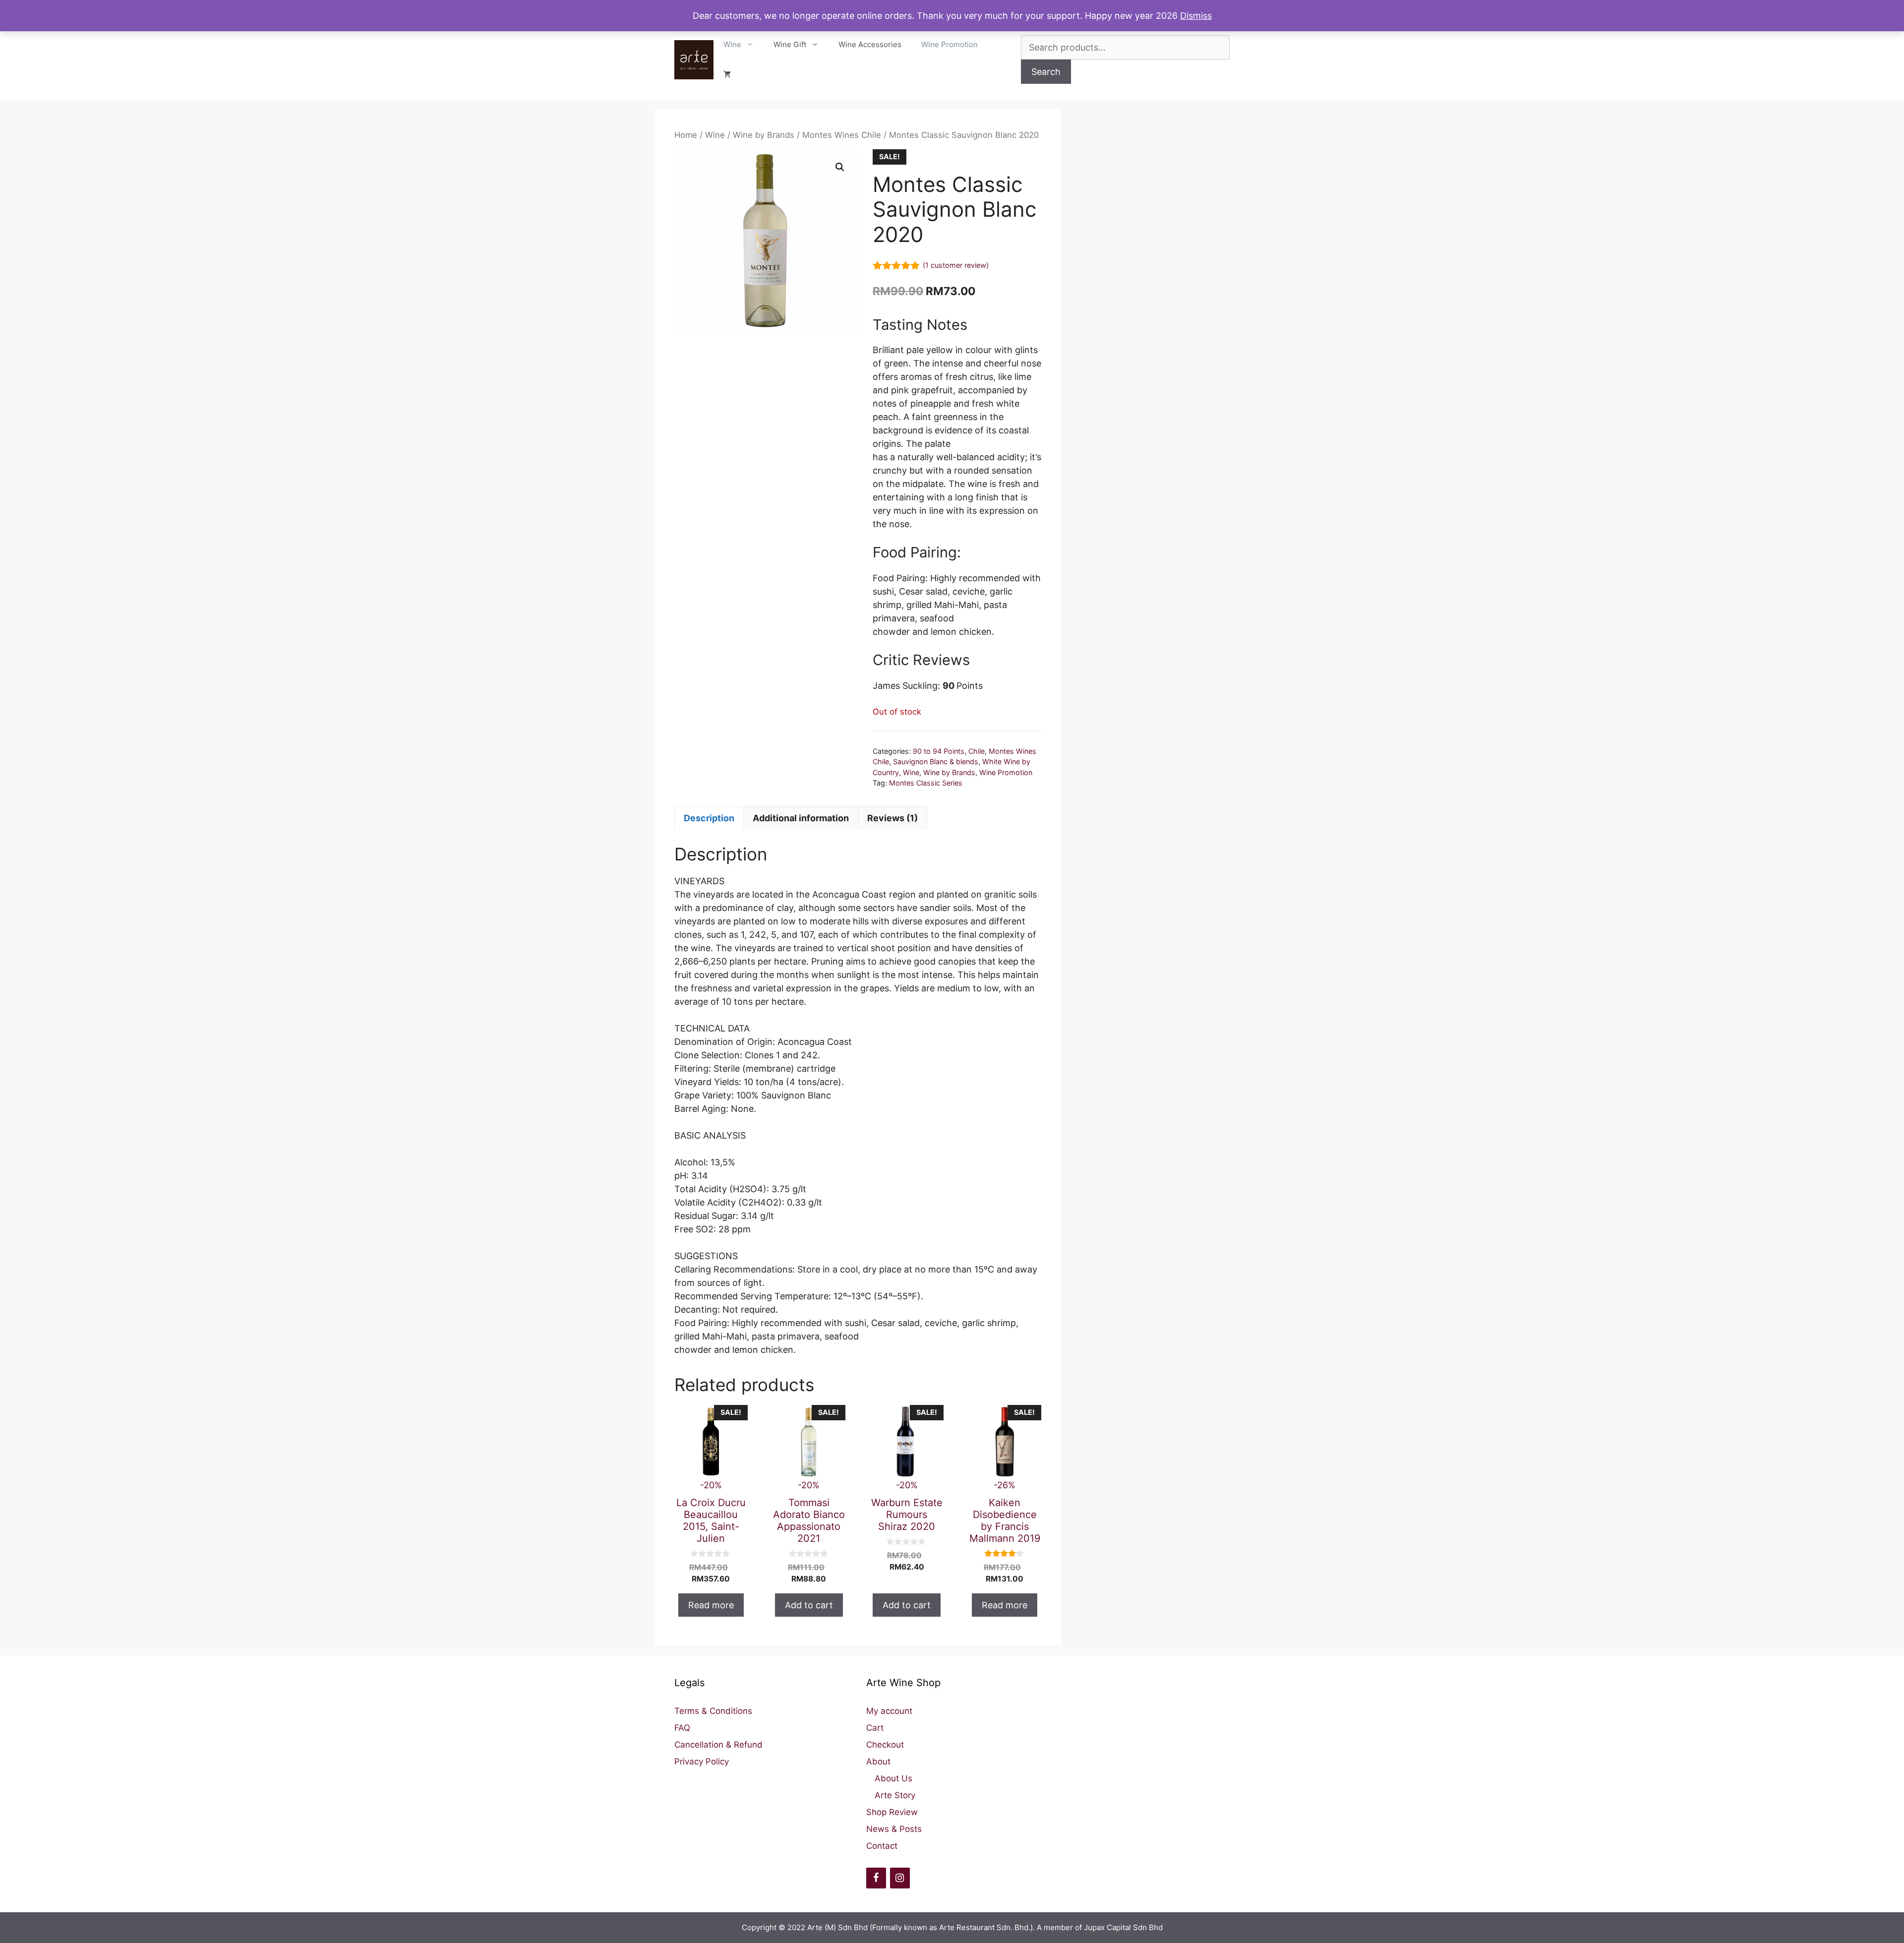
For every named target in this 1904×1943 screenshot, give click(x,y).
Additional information (801, 818)
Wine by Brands (764, 135)
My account (889, 1711)
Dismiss (1196, 16)
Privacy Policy (702, 1761)
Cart (875, 1728)
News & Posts (894, 1829)
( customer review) (956, 265)
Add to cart (809, 1605)
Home (686, 135)
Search (1046, 72)
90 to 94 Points (939, 751)
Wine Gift (790, 44)
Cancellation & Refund (718, 1745)
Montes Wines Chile (842, 135)
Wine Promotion (950, 44)
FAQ (682, 1728)
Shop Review (892, 1812)
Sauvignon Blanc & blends (936, 761)
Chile (977, 751)
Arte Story (895, 1795)
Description (709, 818)
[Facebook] (876, 1878)
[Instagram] (900, 1878)
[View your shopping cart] (727, 74)
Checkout (885, 1745)
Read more (711, 1605)
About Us (893, 1778)
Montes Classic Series (926, 783)
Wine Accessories (870, 44)
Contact (882, 1846)
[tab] (709, 818)
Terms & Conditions (713, 1711)
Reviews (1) (892, 818)
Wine (732, 44)
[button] (840, 167)
